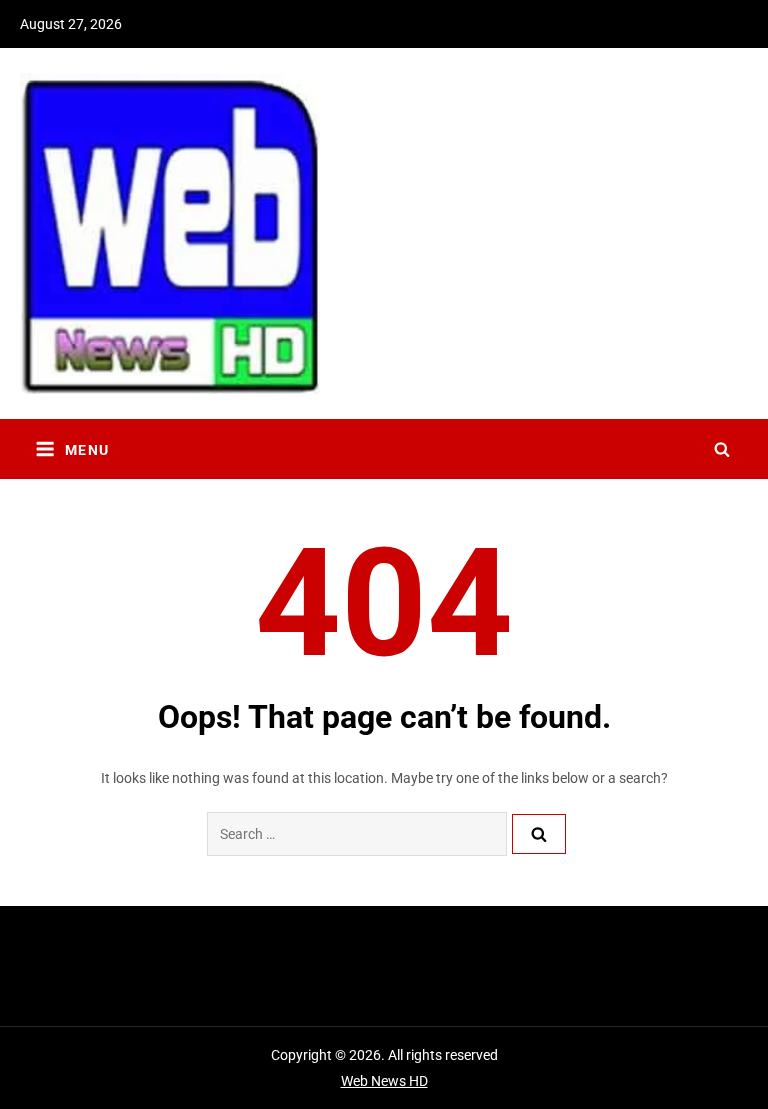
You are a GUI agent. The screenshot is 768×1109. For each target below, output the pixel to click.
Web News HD (384, 1081)
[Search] (539, 834)
